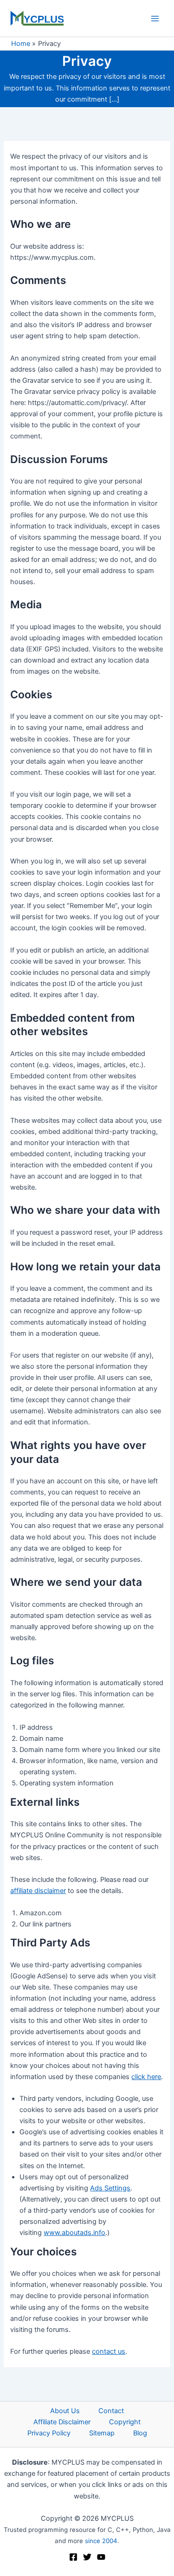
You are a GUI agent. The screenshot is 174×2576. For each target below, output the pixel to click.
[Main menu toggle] (155, 19)
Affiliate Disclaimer (62, 2422)
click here (146, 2077)
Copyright (125, 2422)
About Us (65, 2411)
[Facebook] (73, 2557)
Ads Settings (110, 2188)
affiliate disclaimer (38, 1891)
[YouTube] (101, 2557)
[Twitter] (87, 2557)
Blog (140, 2433)
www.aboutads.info (74, 2233)
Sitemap (102, 2433)
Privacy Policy (49, 2433)
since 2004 (101, 2541)
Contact (111, 2411)
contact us (109, 2351)
